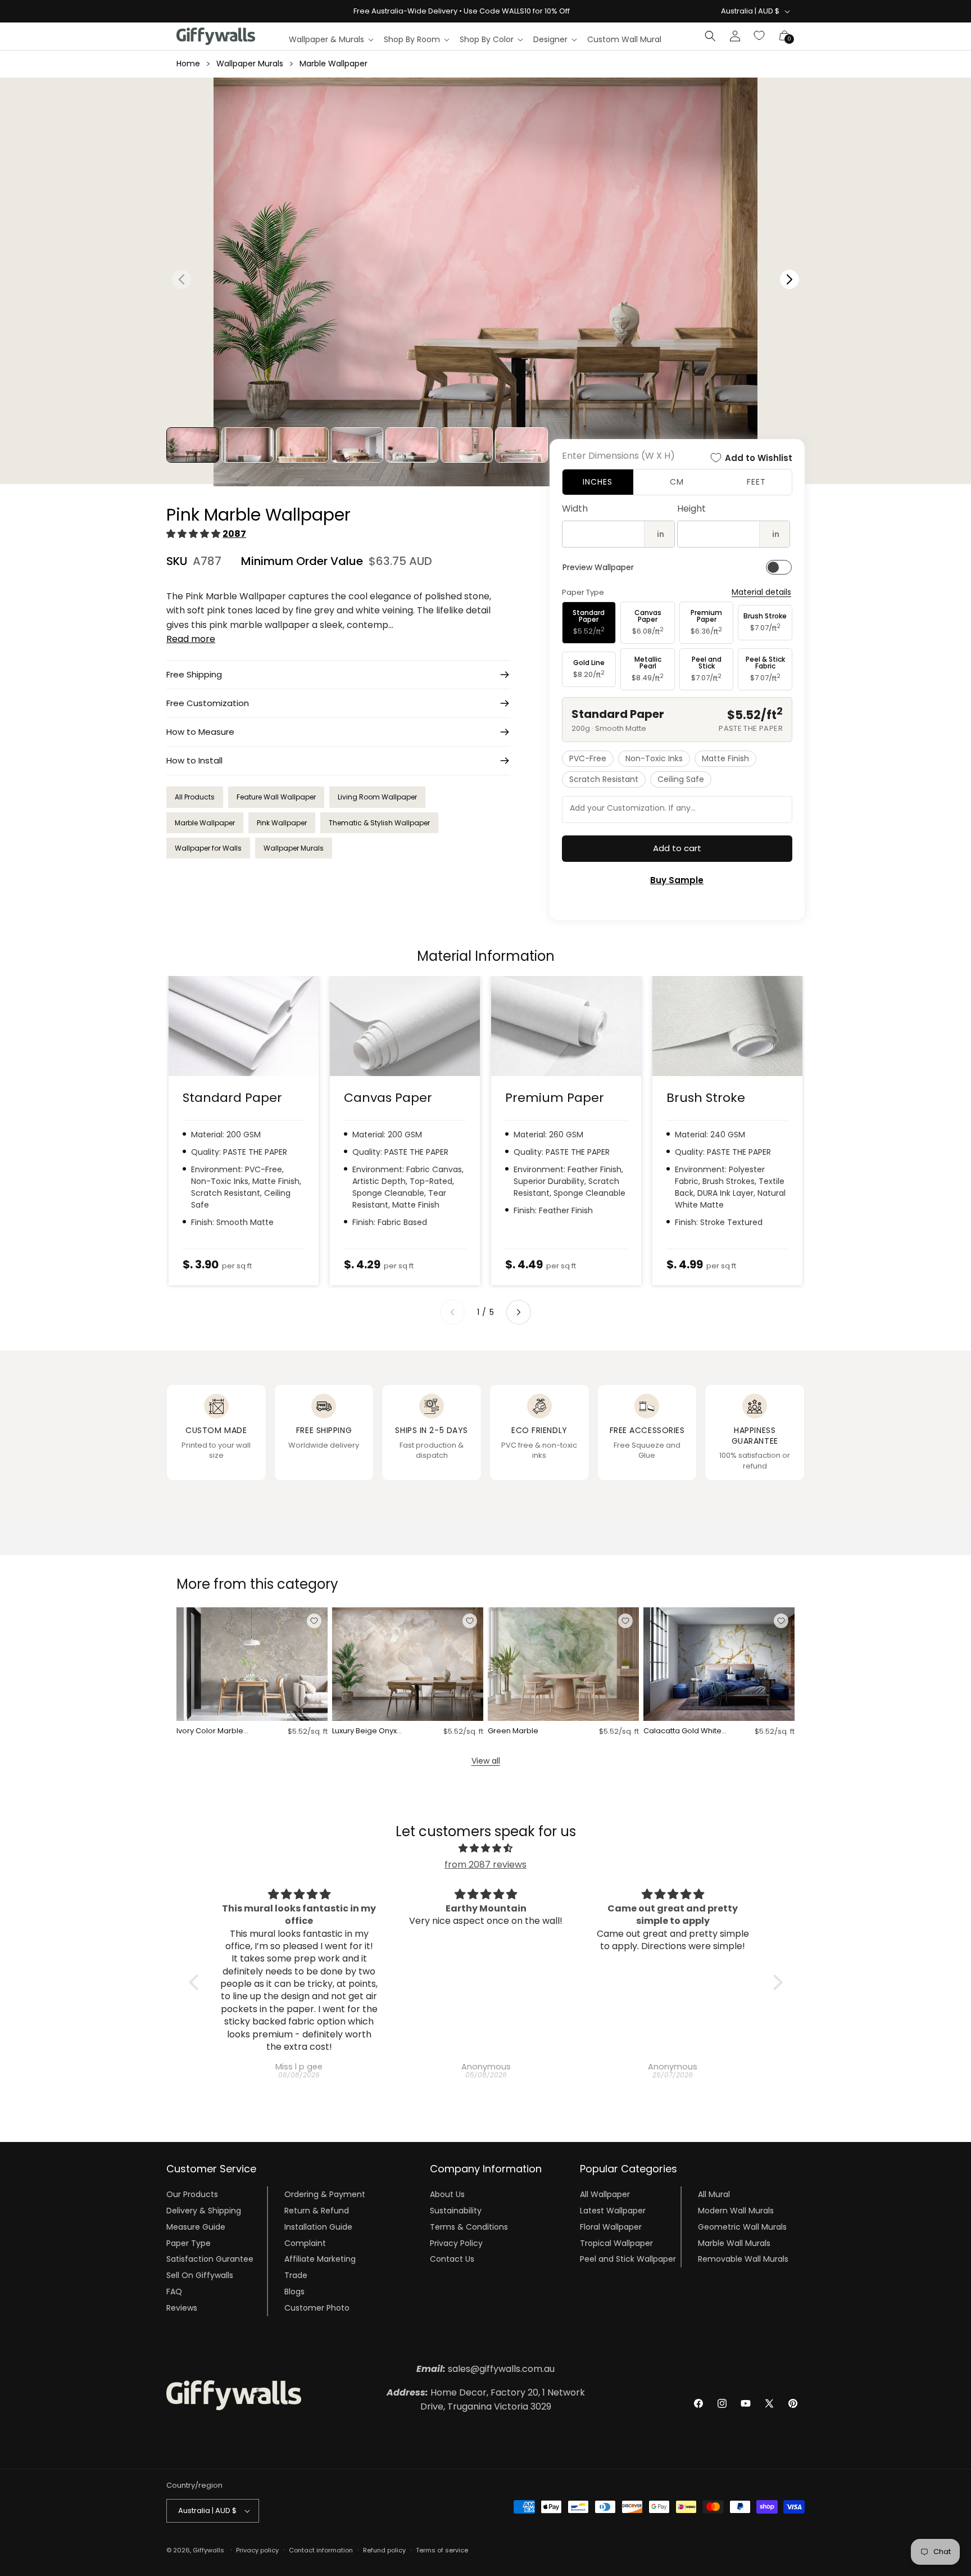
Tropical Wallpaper (616, 2243)
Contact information (321, 2550)
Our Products (192, 2194)
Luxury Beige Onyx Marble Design (364, 1731)
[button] (331, 39)
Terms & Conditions (469, 2227)
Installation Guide (318, 2227)
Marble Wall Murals (734, 2243)
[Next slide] (519, 1312)
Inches (598, 482)
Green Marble (513, 1731)
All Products (195, 797)
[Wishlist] (760, 36)
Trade (296, 2275)
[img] (486, 1849)
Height (691, 509)
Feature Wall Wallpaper (276, 797)
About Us (447, 2194)
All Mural (714, 2194)
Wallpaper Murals (250, 64)
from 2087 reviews (485, 1865)
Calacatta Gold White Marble (682, 1731)
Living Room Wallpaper (377, 797)
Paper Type (189, 2243)
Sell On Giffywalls (200, 2275)
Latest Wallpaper (613, 2211)
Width (575, 509)
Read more (191, 639)
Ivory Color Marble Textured (210, 1731)
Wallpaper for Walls (208, 848)
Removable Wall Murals (743, 2259)
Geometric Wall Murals (742, 2227)
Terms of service (442, 2550)
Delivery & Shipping (204, 2211)
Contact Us (452, 2259)
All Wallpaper (605, 2194)
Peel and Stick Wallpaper (628, 2259)
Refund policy (384, 2550)
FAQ (174, 2292)
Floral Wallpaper (611, 2227)
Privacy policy (257, 2550)
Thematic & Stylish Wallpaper (379, 823)
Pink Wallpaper (282, 823)
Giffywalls (208, 2550)
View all (486, 1761)
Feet (756, 482)
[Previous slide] (452, 1312)
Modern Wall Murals (736, 2211)
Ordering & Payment (325, 2194)
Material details (761, 592)
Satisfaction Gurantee (210, 2259)
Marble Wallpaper (334, 64)
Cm (677, 482)
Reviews (182, 2308)
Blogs (294, 2292)
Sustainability (456, 2211)
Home (188, 64)
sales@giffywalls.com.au (485, 2369)
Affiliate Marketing (320, 2259)
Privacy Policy (456, 2243)
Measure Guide (196, 2227)
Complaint (305, 2243)
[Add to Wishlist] (314, 1621)
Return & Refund (317, 2211)
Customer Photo (317, 2308)
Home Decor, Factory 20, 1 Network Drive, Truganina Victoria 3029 (486, 2400)
